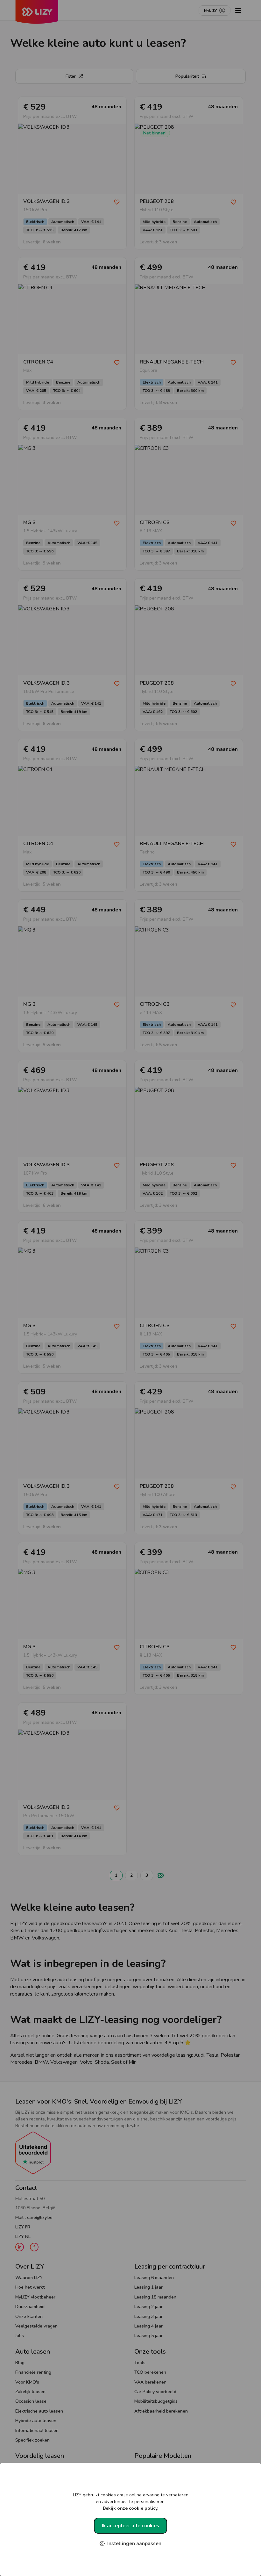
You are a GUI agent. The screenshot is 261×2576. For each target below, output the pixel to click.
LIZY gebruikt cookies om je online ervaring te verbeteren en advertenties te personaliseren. (131, 2502)
